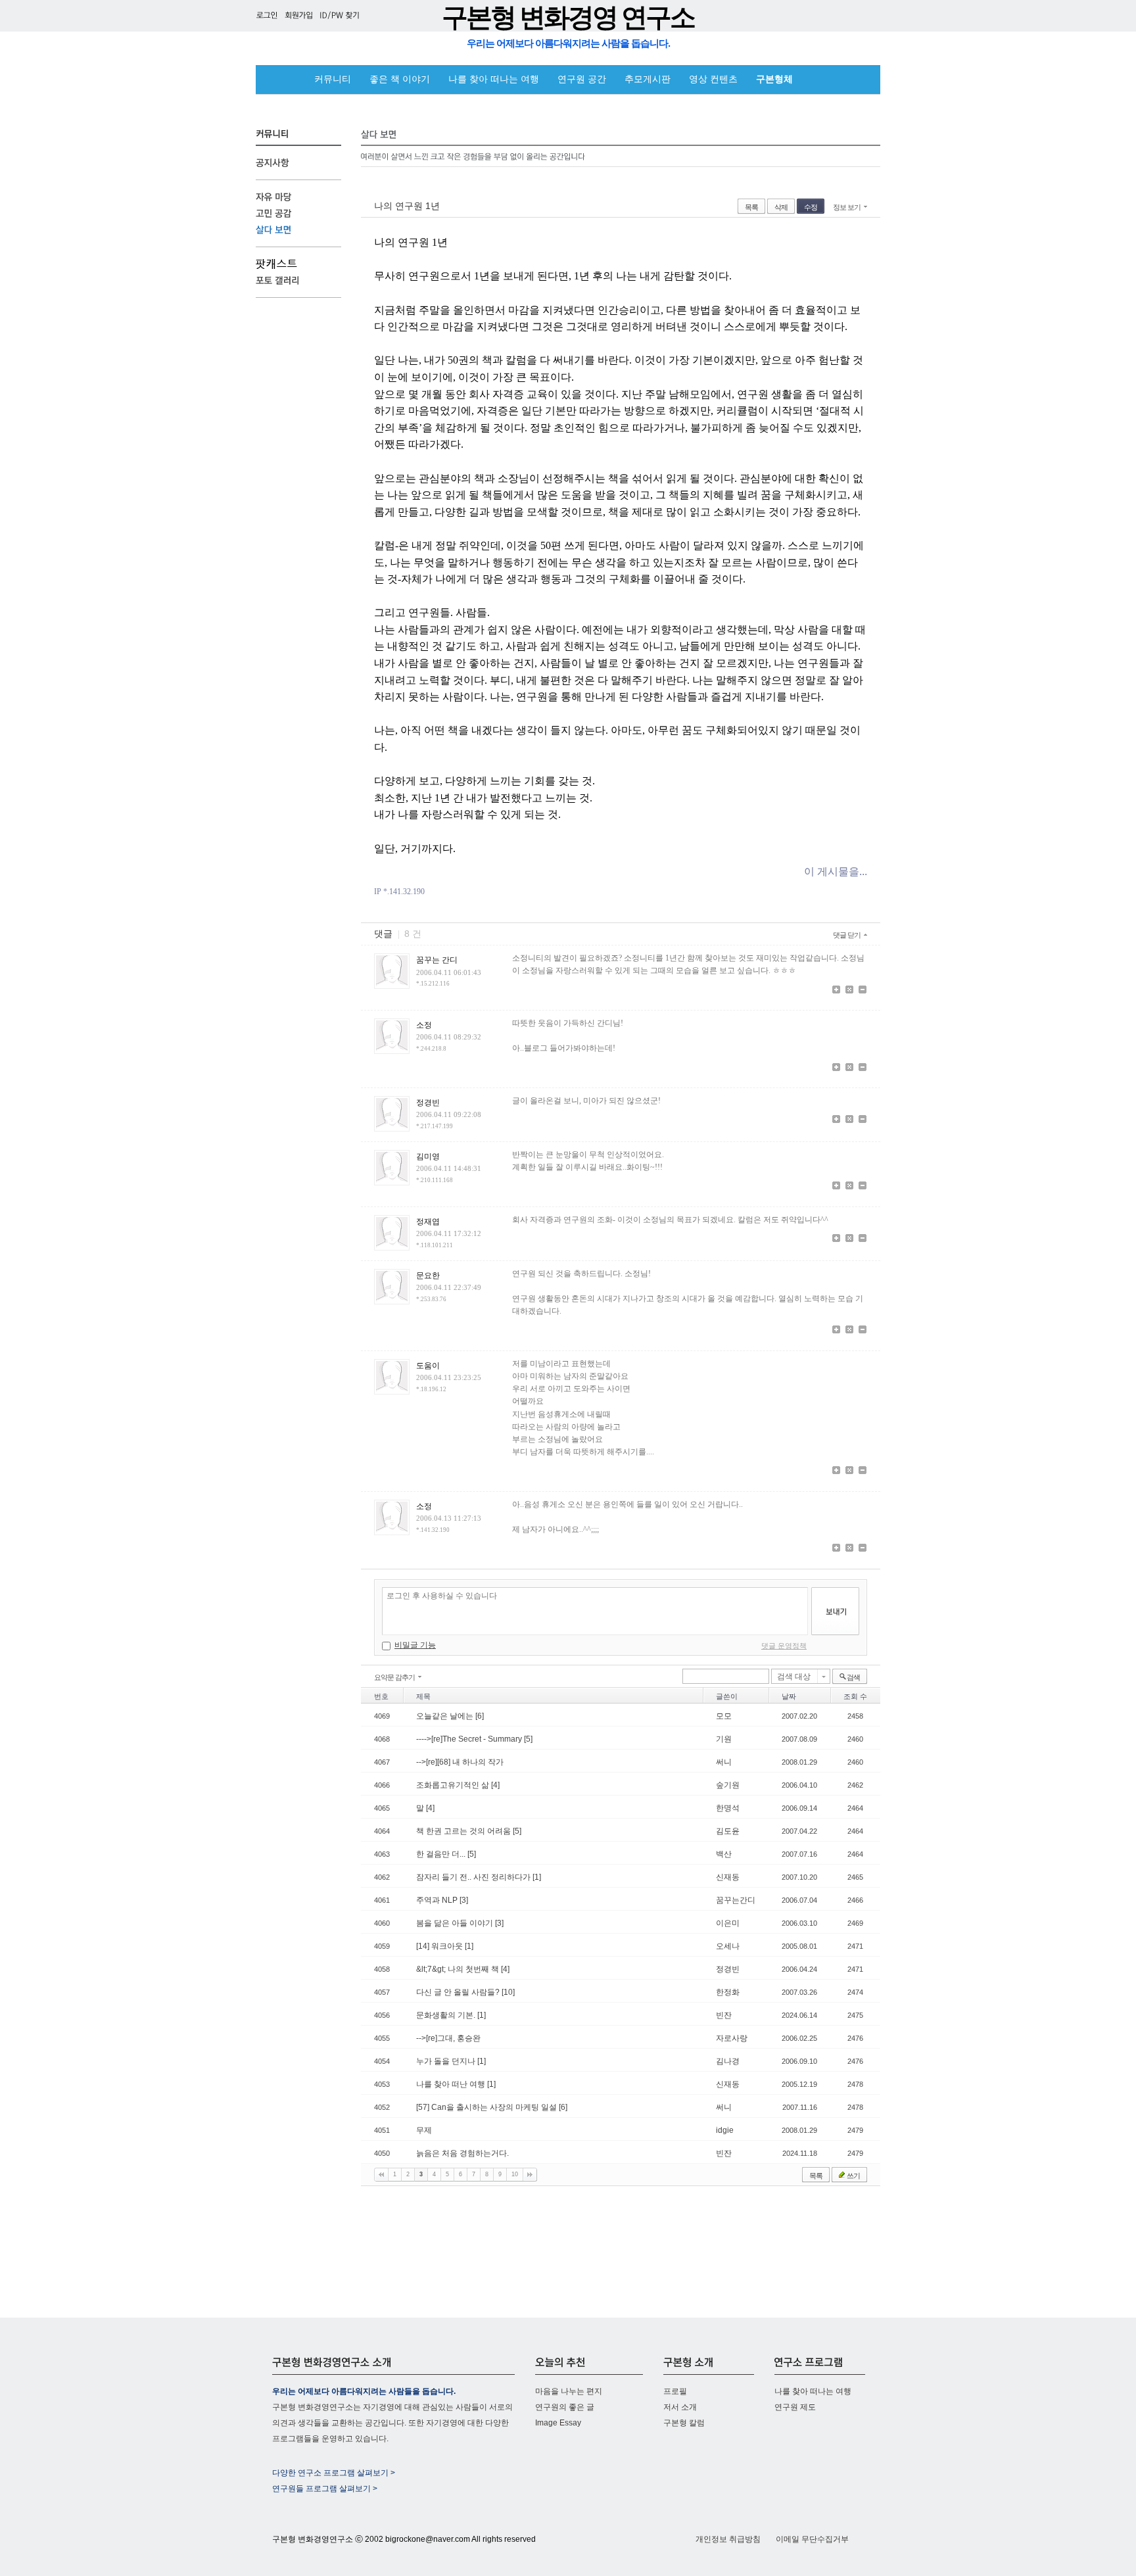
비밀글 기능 (415, 1645)
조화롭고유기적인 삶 (454, 1785)
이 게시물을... (836, 871)
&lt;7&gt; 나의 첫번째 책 (459, 1969)
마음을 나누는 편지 (569, 2391)
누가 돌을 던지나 (447, 2061)
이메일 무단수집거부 (812, 2539)
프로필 (675, 2391)
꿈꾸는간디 (736, 1900)
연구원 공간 (582, 79)
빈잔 (724, 2015)
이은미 (728, 1923)
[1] (537, 1877)
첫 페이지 (381, 2175)
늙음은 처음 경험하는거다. (462, 2153)
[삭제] (863, 991)
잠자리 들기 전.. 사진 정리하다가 (474, 1877)
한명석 (728, 1808)
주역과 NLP (438, 1900)
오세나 (728, 1946)
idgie (725, 2130)
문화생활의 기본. (447, 2015)
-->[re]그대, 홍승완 (448, 2038)
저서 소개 (680, 2407)
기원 (724, 1739)
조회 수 (855, 1696)
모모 (724, 1716)
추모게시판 (648, 79)
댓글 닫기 (847, 935)
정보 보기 (847, 207)
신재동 (728, 1877)
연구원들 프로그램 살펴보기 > (325, 2489)
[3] (464, 1900)
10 (515, 2174)
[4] (495, 1785)
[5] (528, 1739)
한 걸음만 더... (442, 1854)
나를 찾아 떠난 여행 (452, 2084)
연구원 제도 (795, 2407)
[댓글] (836, 991)
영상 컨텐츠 (713, 79)
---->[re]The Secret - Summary (470, 1739)
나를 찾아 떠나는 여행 (494, 79)
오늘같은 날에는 (446, 1716)
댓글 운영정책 (784, 1646)
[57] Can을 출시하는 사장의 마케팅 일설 (487, 2107)
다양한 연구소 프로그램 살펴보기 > (334, 2473)
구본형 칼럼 (684, 2423)
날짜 (789, 1696)
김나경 (728, 2061)
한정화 (728, 1992)
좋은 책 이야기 (400, 79)
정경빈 (728, 1969)
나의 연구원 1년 (407, 206)
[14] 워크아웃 (440, 1946)
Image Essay (558, 2423)
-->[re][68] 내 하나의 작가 (460, 1762)
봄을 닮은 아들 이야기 (456, 1923)
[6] (480, 1716)
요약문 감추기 (394, 1677)
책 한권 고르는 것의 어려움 (464, 1831)
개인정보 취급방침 (728, 2539)
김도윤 (728, 1831)
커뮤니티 (333, 79)
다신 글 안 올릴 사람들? (459, 1992)
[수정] (849, 991)
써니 (724, 1762)
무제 (424, 2130)
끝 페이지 (530, 2175)
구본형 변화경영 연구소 (568, 17)
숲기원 (728, 1785)
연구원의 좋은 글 (565, 2407)
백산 (724, 1854)
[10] (508, 1992)
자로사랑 (732, 2038)
